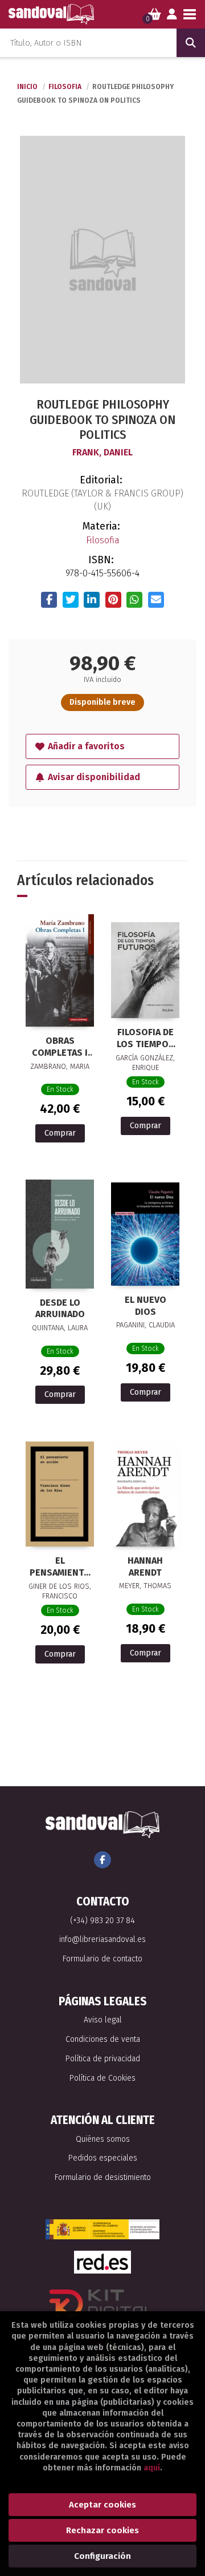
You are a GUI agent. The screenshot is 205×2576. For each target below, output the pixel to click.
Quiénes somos (103, 2139)
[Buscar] (191, 43)
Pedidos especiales (103, 2158)
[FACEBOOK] (102, 1860)
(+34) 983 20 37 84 (102, 1921)
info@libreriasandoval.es (102, 1939)
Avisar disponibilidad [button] (94, 777)
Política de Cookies (102, 2078)
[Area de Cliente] (172, 14)
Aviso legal (103, 2020)
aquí (152, 2468)
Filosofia (66, 87)
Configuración (102, 2556)
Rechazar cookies (102, 2530)
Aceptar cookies (102, 2505)
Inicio (27, 87)
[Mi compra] (155, 14)
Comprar (60, 1133)
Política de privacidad (103, 2059)
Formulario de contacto (102, 1959)
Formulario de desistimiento (103, 2177)
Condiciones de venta (103, 2039)
